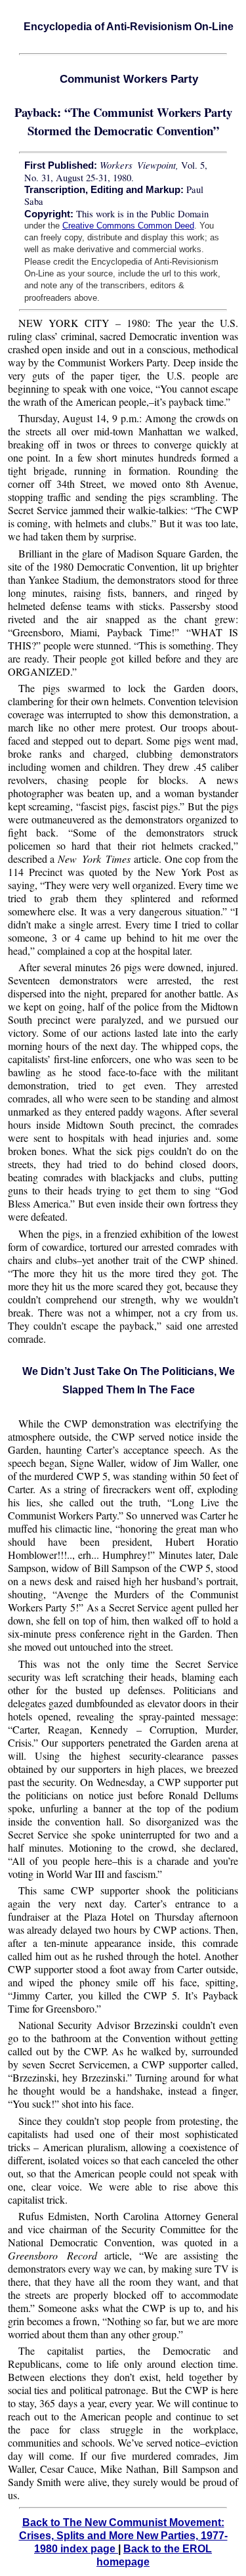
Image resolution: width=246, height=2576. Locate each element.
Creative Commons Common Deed (128, 226)
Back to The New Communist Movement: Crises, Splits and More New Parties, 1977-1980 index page (123, 2536)
